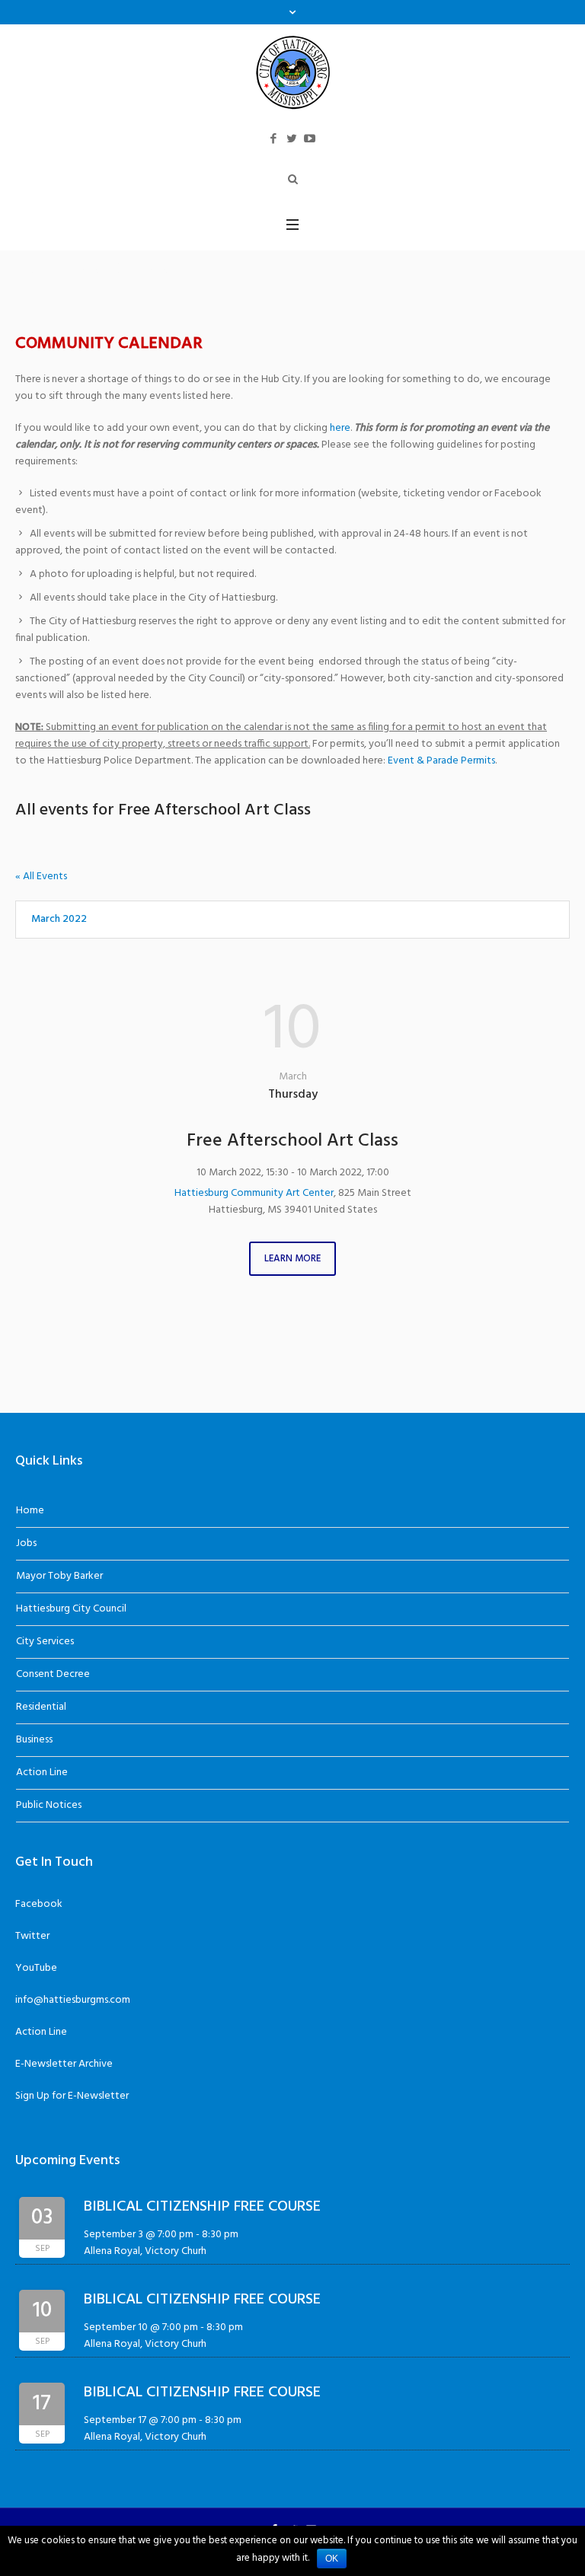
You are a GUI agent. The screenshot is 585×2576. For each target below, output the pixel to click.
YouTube (36, 1968)
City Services (45, 1642)
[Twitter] (292, 139)
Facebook (39, 1904)
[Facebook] (273, 139)
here (340, 428)
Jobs (26, 1543)
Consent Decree (53, 1674)
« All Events (41, 877)
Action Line (42, 1773)
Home (30, 1511)
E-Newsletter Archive (64, 2064)
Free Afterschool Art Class (292, 1141)
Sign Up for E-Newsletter (72, 2096)
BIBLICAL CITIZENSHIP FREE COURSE (202, 2207)
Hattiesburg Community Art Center (254, 1193)
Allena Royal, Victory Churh (145, 2251)
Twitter (32, 1936)
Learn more (292, 1259)
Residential (41, 1707)
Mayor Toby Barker (59, 1576)
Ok (332, 2558)
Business (34, 1740)
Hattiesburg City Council (71, 1609)
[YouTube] (310, 139)
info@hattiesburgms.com (73, 2000)
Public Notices (49, 1805)
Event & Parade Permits (441, 761)
